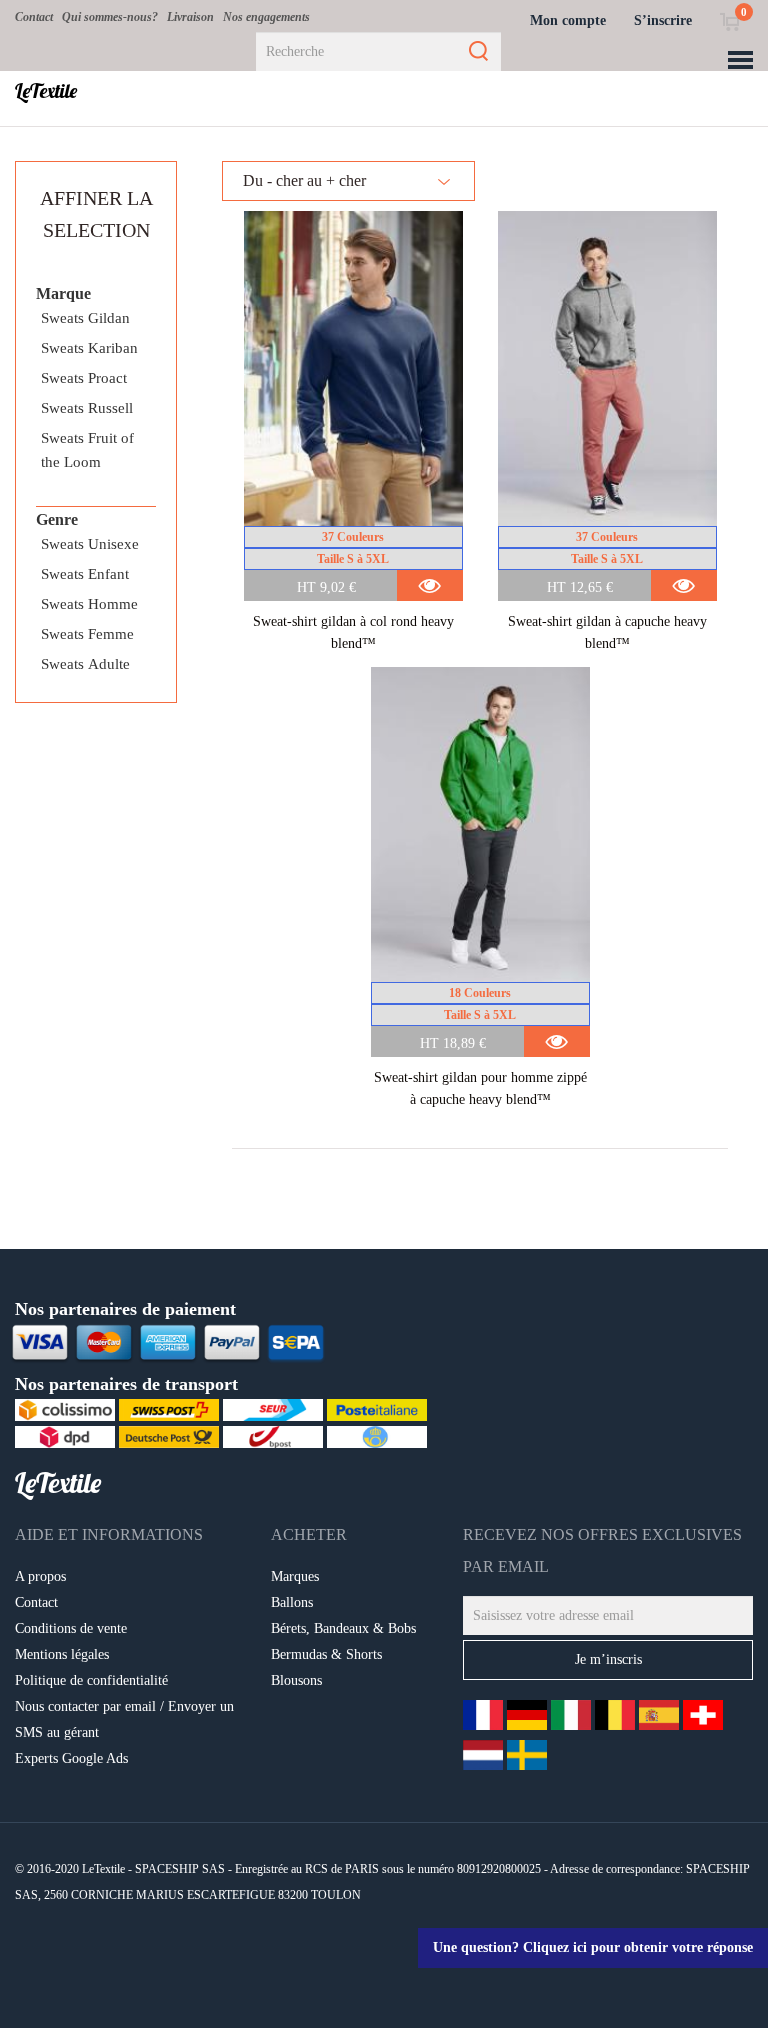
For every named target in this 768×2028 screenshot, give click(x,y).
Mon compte (568, 20)
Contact (34, 17)
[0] (729, 20)
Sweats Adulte (85, 664)
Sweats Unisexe (90, 544)
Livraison (190, 17)
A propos (40, 1576)
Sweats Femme (87, 634)
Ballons (292, 1602)
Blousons (296, 1680)
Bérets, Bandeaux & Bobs (343, 1628)
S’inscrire (663, 20)
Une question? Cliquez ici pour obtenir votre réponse (593, 1947)
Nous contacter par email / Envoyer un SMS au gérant (124, 1719)
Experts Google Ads (71, 1758)
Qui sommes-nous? (110, 17)
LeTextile (46, 91)
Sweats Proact (84, 378)
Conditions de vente (71, 1628)
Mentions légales (62, 1654)
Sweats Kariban (89, 348)
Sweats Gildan (85, 318)
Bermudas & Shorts (326, 1654)
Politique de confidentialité (91, 1680)
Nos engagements (266, 17)
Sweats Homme (89, 604)
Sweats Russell (87, 408)
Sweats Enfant (85, 574)
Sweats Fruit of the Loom (87, 450)
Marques (295, 1576)
